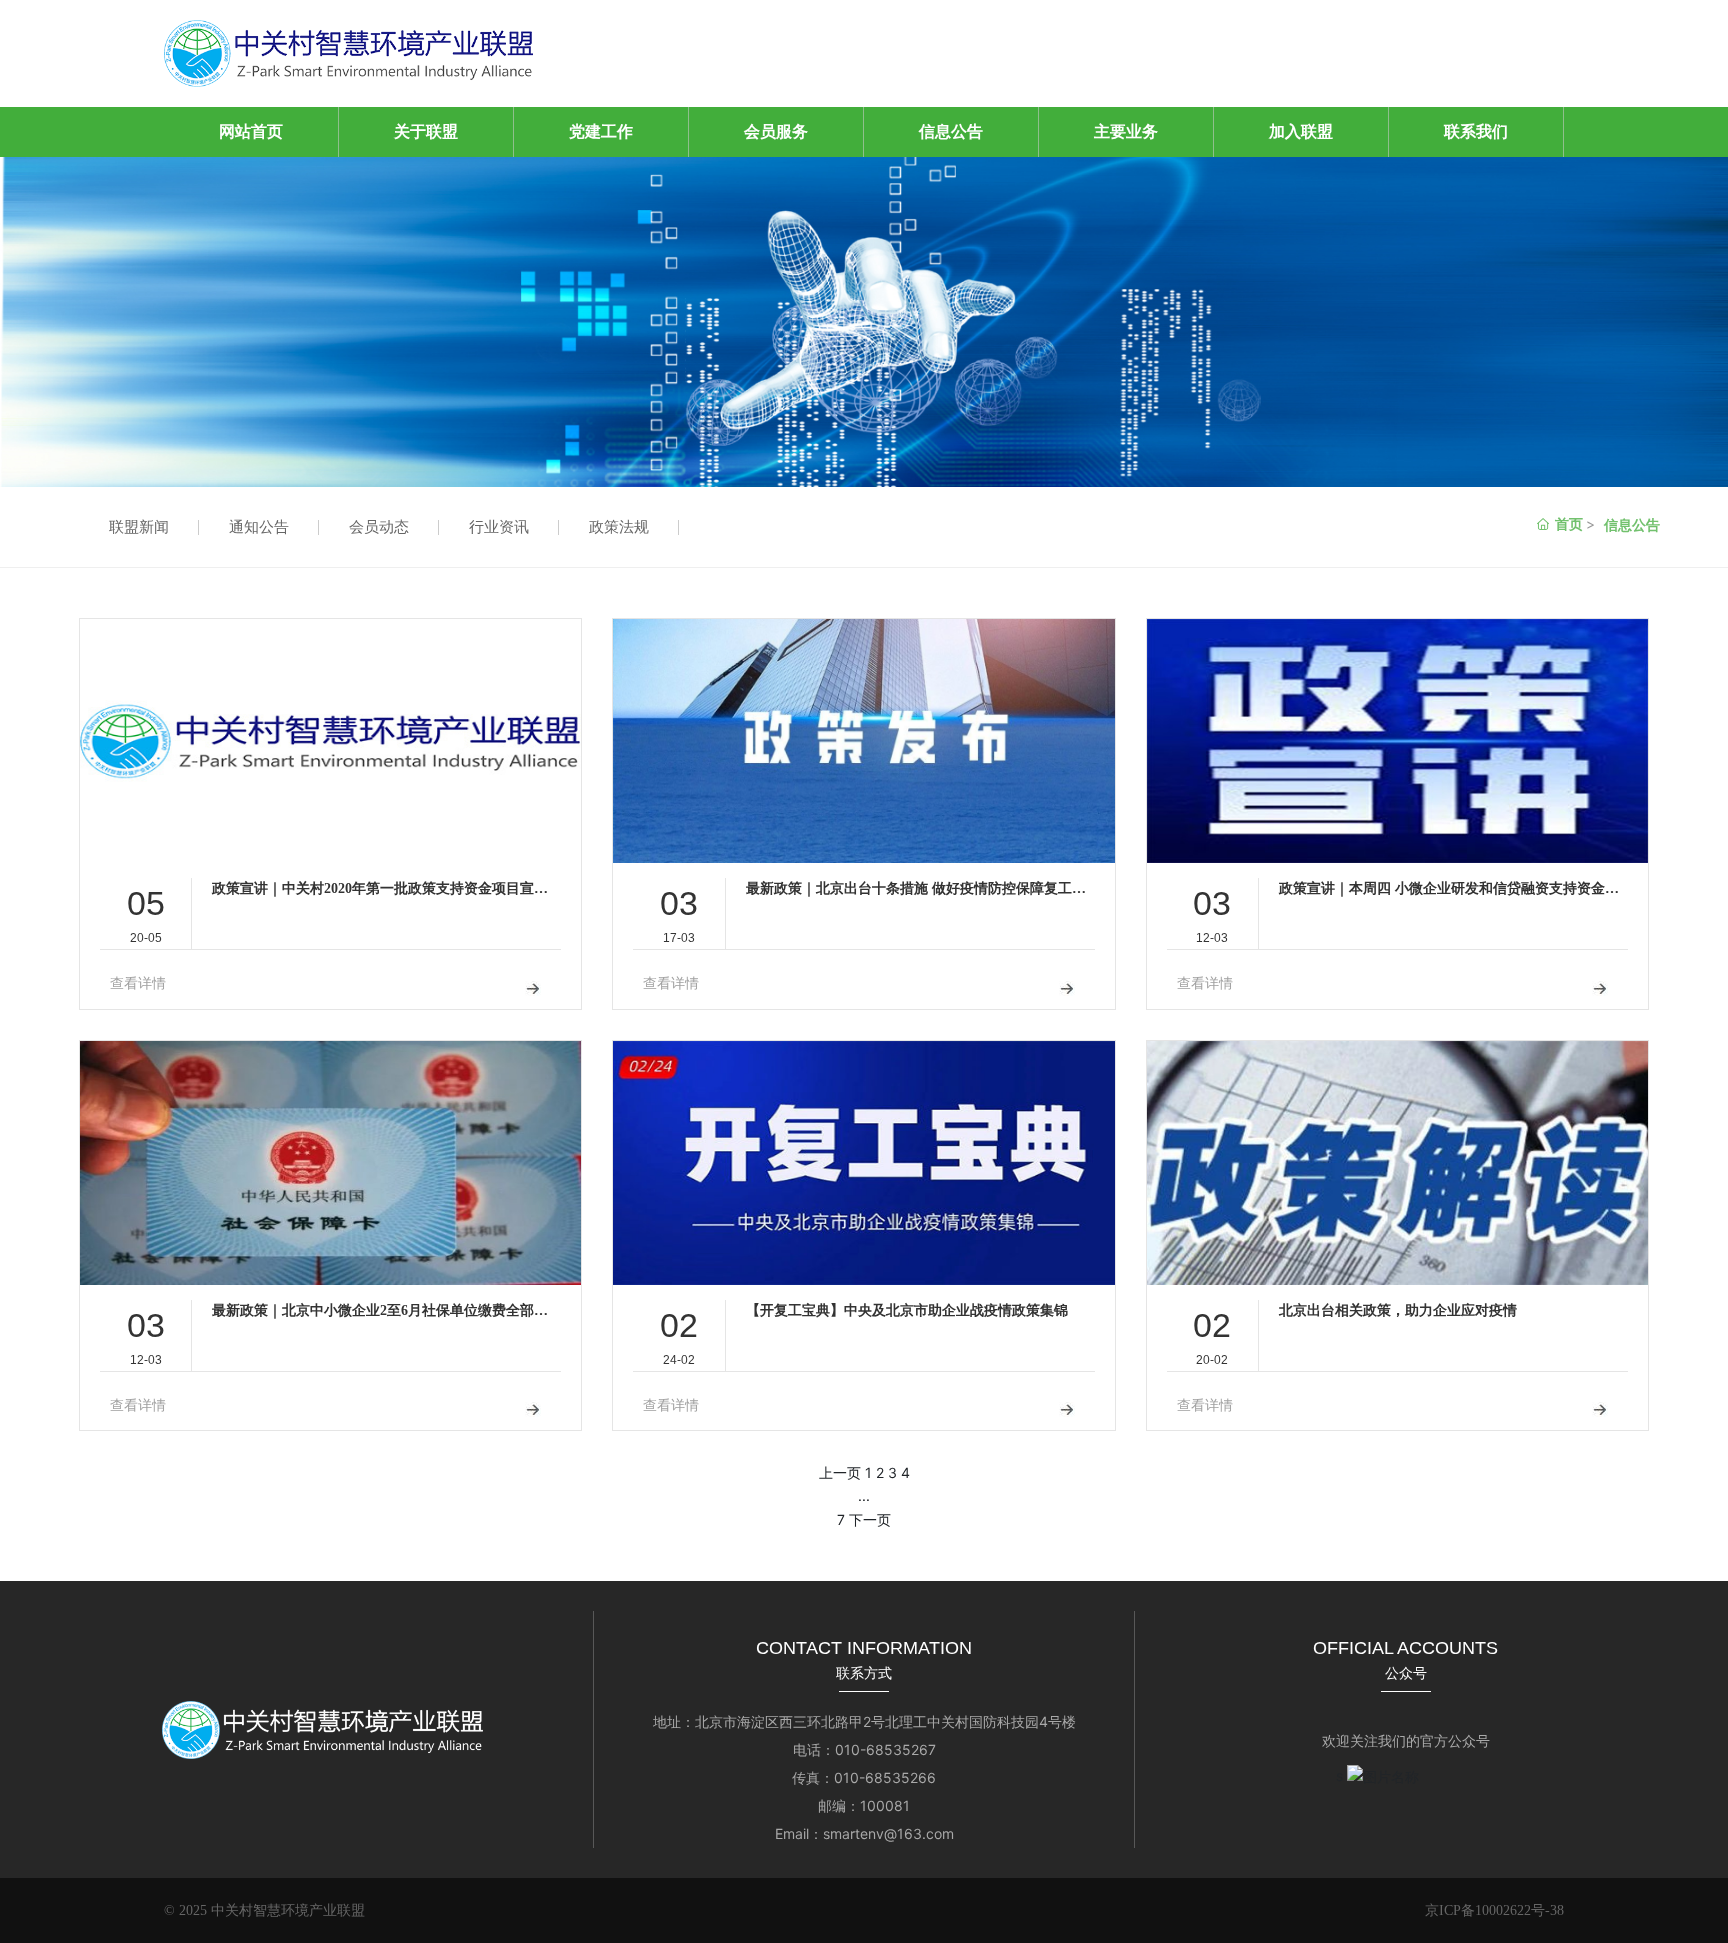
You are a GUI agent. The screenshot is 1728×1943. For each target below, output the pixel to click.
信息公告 (1632, 524)
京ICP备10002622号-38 (1494, 1910)
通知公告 (259, 527)
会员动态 (379, 527)
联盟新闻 (139, 527)
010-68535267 (885, 1749)
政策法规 (619, 527)
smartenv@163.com (888, 1833)
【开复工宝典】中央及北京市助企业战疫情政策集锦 (907, 1310)
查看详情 (138, 983)
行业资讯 (499, 527)
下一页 (870, 1519)
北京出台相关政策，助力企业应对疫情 (1398, 1310)
